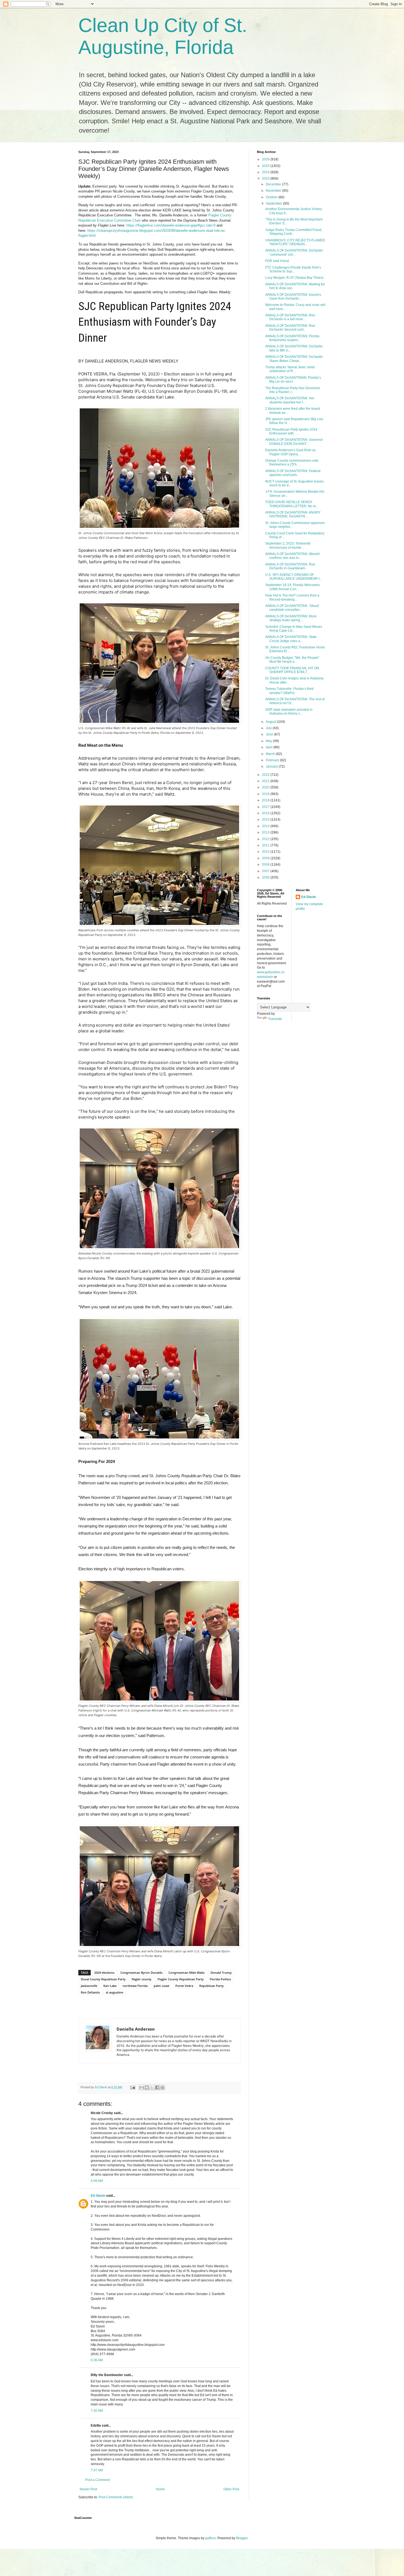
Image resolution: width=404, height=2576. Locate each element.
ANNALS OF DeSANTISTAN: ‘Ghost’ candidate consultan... (292, 608)
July (269, 728)
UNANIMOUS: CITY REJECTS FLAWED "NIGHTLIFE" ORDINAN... (295, 242)
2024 (266, 172)
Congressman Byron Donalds (141, 1973)
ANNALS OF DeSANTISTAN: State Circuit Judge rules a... (291, 639)
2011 (266, 845)
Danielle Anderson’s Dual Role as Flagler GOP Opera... (290, 452)
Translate (275, 1019)
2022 (266, 775)
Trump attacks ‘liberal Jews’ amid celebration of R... (290, 369)
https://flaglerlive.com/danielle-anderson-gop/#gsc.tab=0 (171, 225)
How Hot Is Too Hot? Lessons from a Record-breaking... (292, 597)
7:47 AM (97, 2470)
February (273, 760)
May (269, 741)
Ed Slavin (98, 2196)
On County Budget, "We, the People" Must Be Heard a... (292, 660)
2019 (266, 794)
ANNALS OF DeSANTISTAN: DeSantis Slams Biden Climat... (294, 359)
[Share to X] (152, 2087)
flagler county (142, 1979)
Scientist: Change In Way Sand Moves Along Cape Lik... (294, 629)
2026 (266, 159)
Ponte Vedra (184, 1986)
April (270, 747)
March (271, 754)
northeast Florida (135, 1986)
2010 (266, 852)
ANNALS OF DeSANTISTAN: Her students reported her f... (290, 400)
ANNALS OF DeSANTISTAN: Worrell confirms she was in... (292, 556)
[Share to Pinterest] (162, 2087)
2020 (266, 787)
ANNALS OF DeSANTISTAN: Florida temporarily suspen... (292, 338)
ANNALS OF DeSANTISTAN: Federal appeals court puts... (293, 473)
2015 (266, 819)
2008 (266, 865)
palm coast (161, 1986)
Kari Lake (110, 1986)
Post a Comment (98, 2480)
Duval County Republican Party (103, 1979)
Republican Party (211, 1986)
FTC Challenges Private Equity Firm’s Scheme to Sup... (293, 269)
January (272, 766)
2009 (266, 858)
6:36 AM (97, 2360)
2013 (266, 832)
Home (160, 2489)
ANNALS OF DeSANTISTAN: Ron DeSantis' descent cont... (290, 328)
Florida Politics (220, 1979)
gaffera (211, 2538)
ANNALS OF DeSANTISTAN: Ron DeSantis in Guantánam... (290, 566)
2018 (266, 800)
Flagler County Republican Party (181, 1979)
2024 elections (104, 1973)
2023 (266, 179)
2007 (266, 871)
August (271, 722)
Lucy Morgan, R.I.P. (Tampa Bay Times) (294, 278)
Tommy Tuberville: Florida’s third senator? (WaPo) (289, 691)
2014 (266, 826)
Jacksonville (89, 1986)
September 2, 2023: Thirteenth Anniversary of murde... (288, 545)
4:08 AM (97, 2181)
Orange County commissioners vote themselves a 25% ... (292, 462)
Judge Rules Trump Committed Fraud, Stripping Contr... (294, 232)
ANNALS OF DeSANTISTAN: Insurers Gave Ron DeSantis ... (293, 297)
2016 (266, 813)
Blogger (242, 2538)
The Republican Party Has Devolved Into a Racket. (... (292, 390)
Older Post (231, 2489)
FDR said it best (277, 261)
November (274, 191)
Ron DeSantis (90, 1992)
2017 (266, 807)
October (272, 197)
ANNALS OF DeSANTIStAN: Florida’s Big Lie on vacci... (293, 380)
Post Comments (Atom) (116, 2497)
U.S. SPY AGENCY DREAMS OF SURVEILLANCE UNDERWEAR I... (294, 577)
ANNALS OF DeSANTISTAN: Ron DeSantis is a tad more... (290, 317)
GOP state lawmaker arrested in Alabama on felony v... (289, 712)
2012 (266, 839)
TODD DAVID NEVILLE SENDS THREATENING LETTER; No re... (292, 504)
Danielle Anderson (136, 2029)
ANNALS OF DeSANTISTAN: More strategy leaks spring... (291, 618)
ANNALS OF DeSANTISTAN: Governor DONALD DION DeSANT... (294, 442)
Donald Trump (221, 1973)
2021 (266, 781)
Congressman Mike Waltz (186, 1973)
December (274, 184)
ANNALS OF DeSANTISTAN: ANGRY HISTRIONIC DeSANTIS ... (293, 514)
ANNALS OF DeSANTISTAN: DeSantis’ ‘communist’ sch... (294, 252)
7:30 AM (97, 2411)
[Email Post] (132, 2087)
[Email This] (142, 2087)
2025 (266, 166)
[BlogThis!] (147, 2087)
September (274, 203)
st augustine (114, 1992)
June (270, 734)
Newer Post (88, 2489)
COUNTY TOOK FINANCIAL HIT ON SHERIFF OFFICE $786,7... (292, 670)
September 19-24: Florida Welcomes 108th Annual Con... (293, 587)
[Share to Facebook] (157, 2087)
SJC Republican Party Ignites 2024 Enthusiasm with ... (291, 431)
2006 (266, 877)
